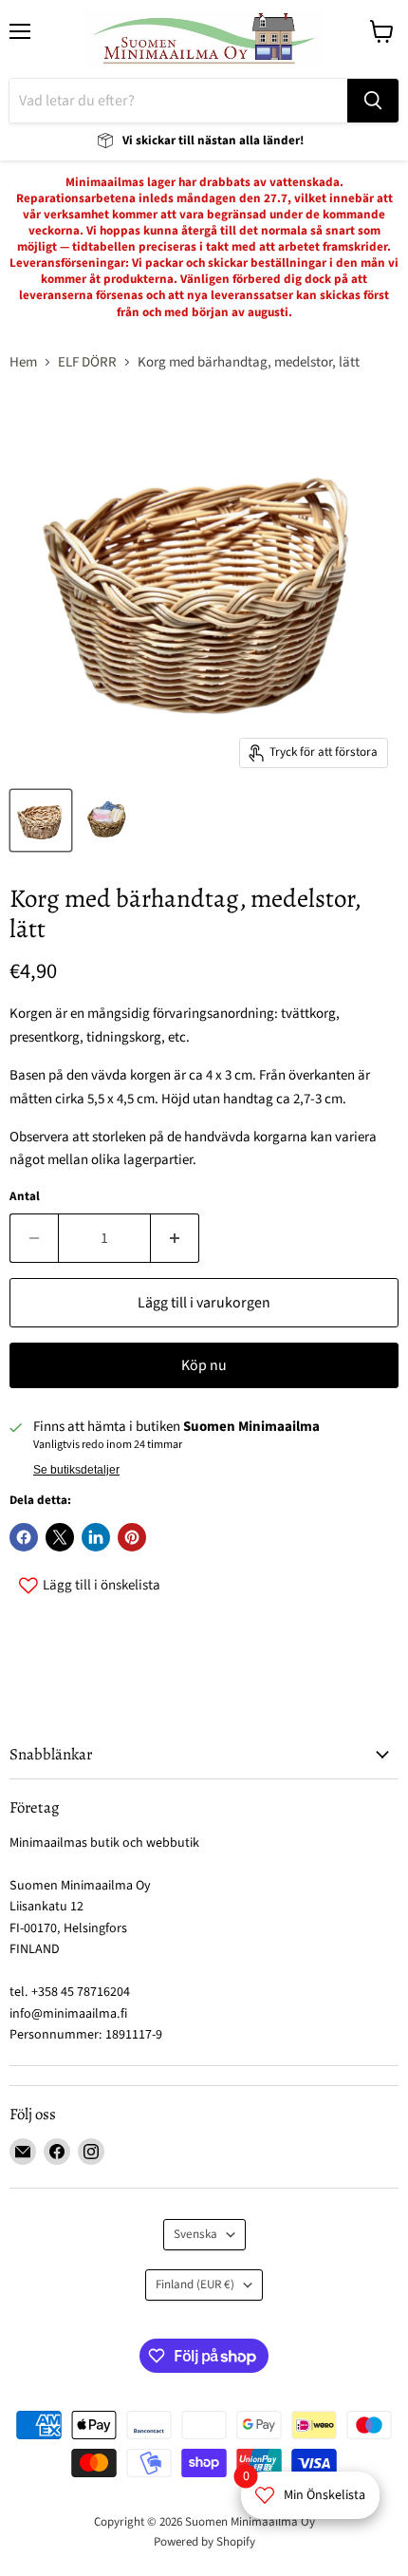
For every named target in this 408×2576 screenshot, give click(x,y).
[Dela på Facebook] (24, 1537)
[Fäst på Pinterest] (132, 1537)
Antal (25, 1197)
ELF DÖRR (87, 362)
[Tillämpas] (373, 101)
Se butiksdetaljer (76, 1470)
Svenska (195, 2234)
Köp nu (204, 1365)
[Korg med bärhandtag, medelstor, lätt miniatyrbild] (41, 820)
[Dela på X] (60, 1537)
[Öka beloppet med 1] (175, 1238)
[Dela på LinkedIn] (96, 1537)
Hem (23, 362)
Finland (195, 2285)
